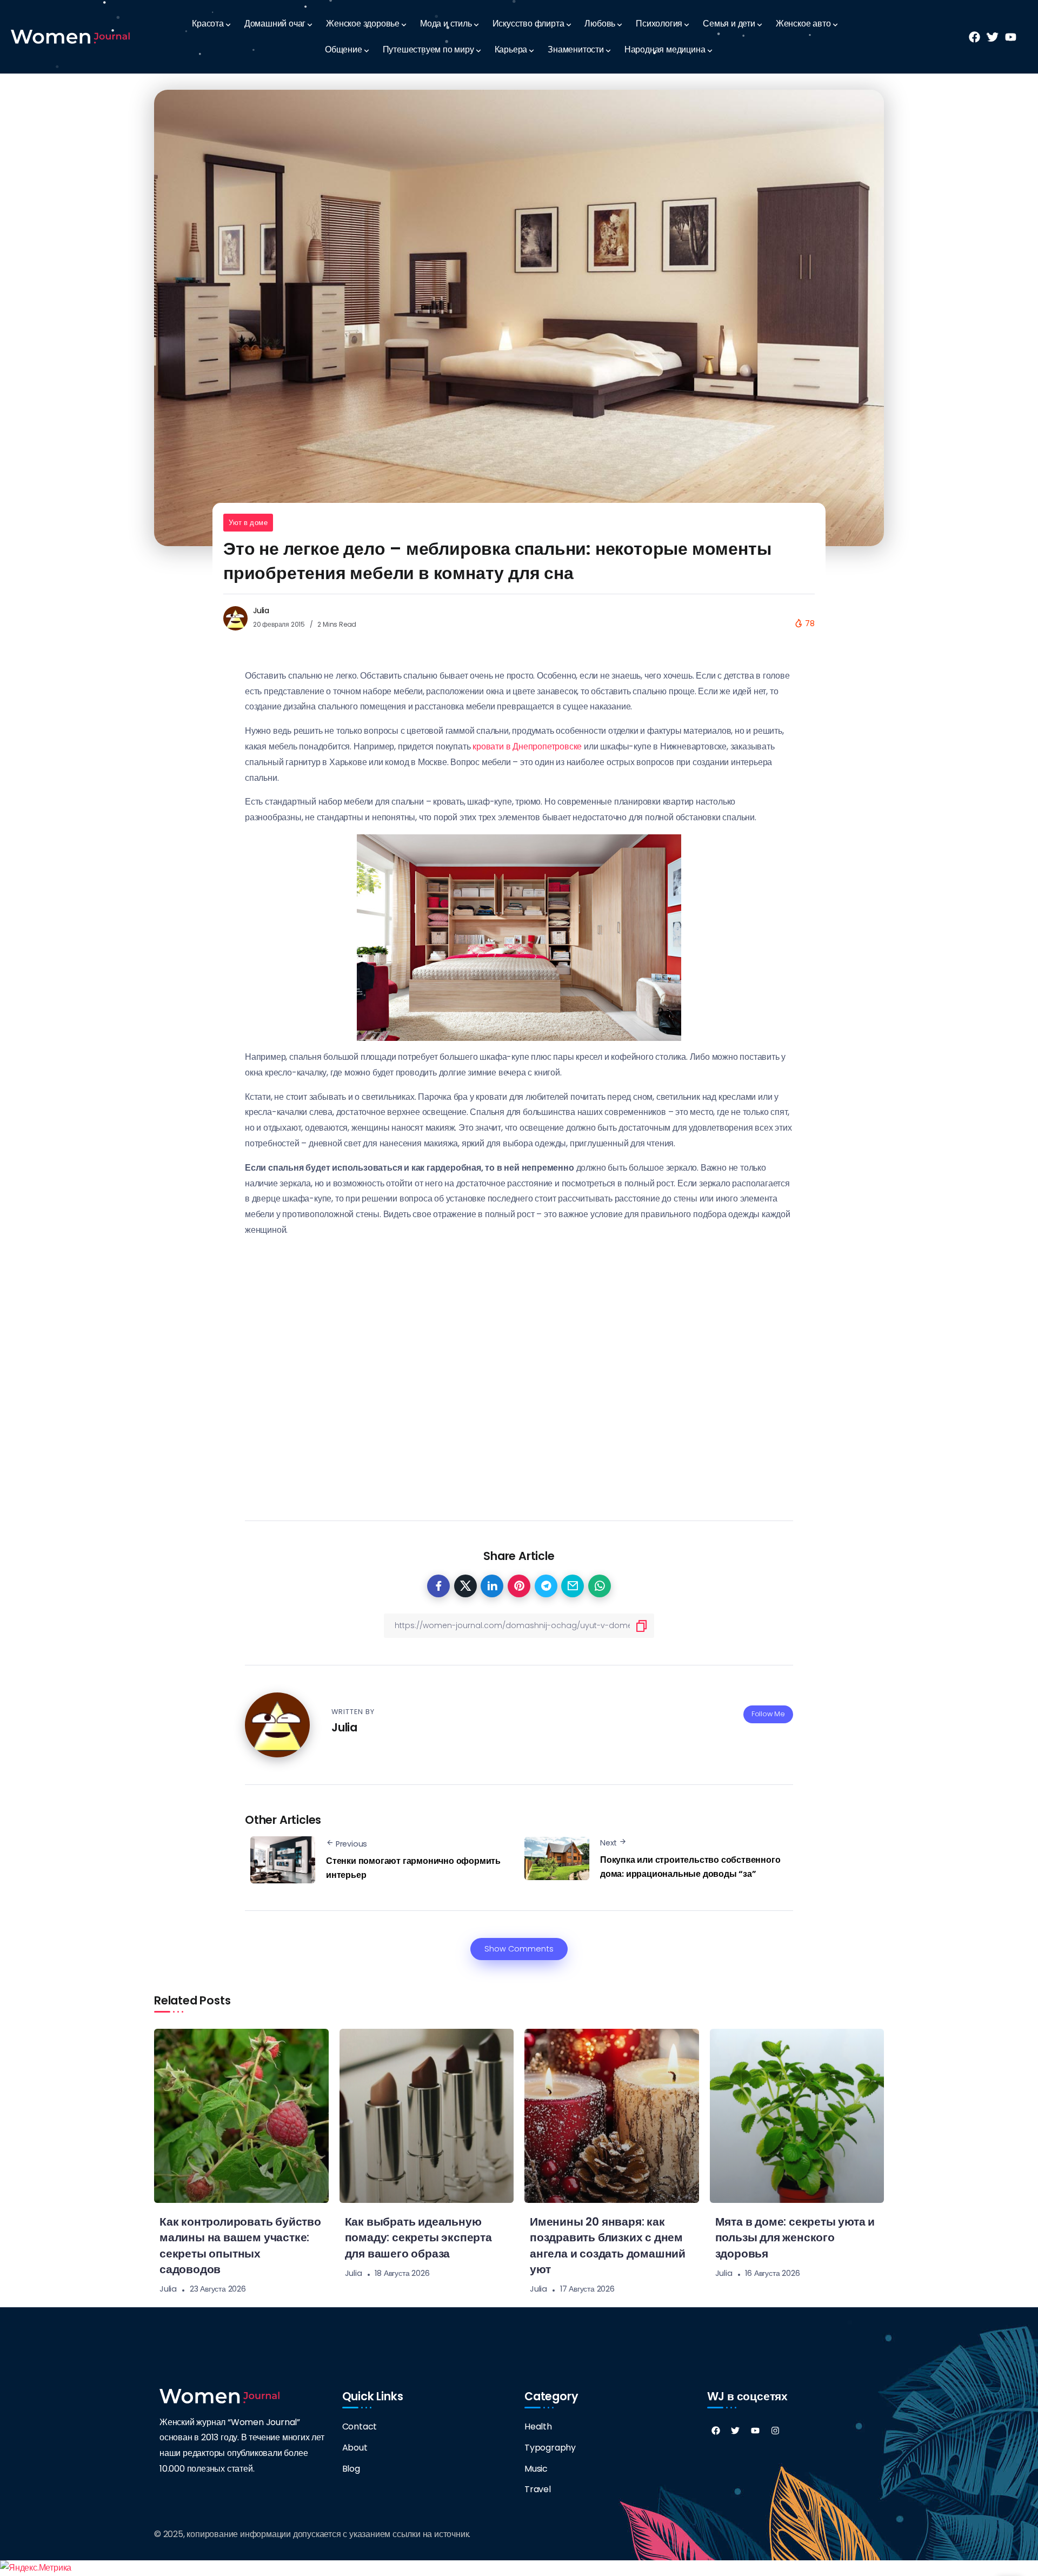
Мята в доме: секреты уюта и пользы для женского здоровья (795, 2237)
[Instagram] (775, 2431)
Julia (261, 610)
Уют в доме (248, 523)
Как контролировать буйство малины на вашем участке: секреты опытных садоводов (240, 2245)
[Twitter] (735, 2431)
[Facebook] (716, 2431)
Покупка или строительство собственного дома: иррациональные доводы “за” (690, 1867)
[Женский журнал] (70, 36)
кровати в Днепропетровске (527, 746)
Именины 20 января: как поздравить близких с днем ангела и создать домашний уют (608, 2245)
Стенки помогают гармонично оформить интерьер (413, 1868)
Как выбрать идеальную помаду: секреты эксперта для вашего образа (418, 2237)
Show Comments (519, 1949)
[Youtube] (755, 2431)
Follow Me (768, 1714)
